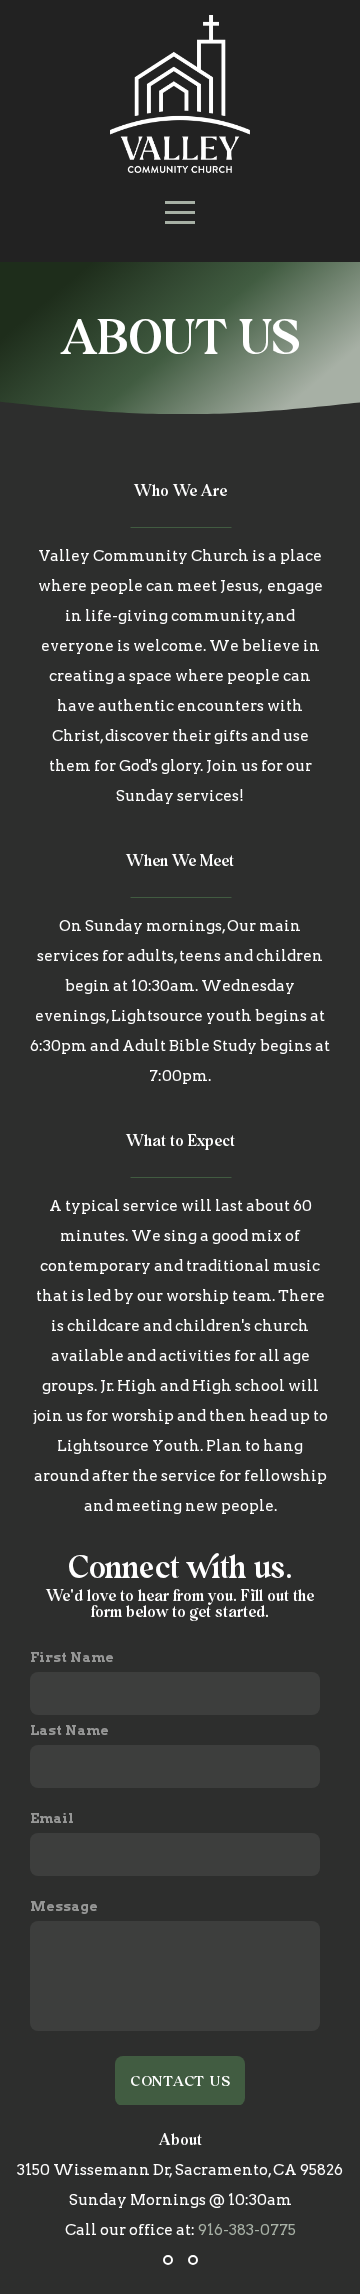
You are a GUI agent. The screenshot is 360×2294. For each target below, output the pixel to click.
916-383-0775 (247, 2230)
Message (64, 1906)
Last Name (69, 1730)
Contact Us (180, 2080)
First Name (72, 1657)
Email (52, 1818)
